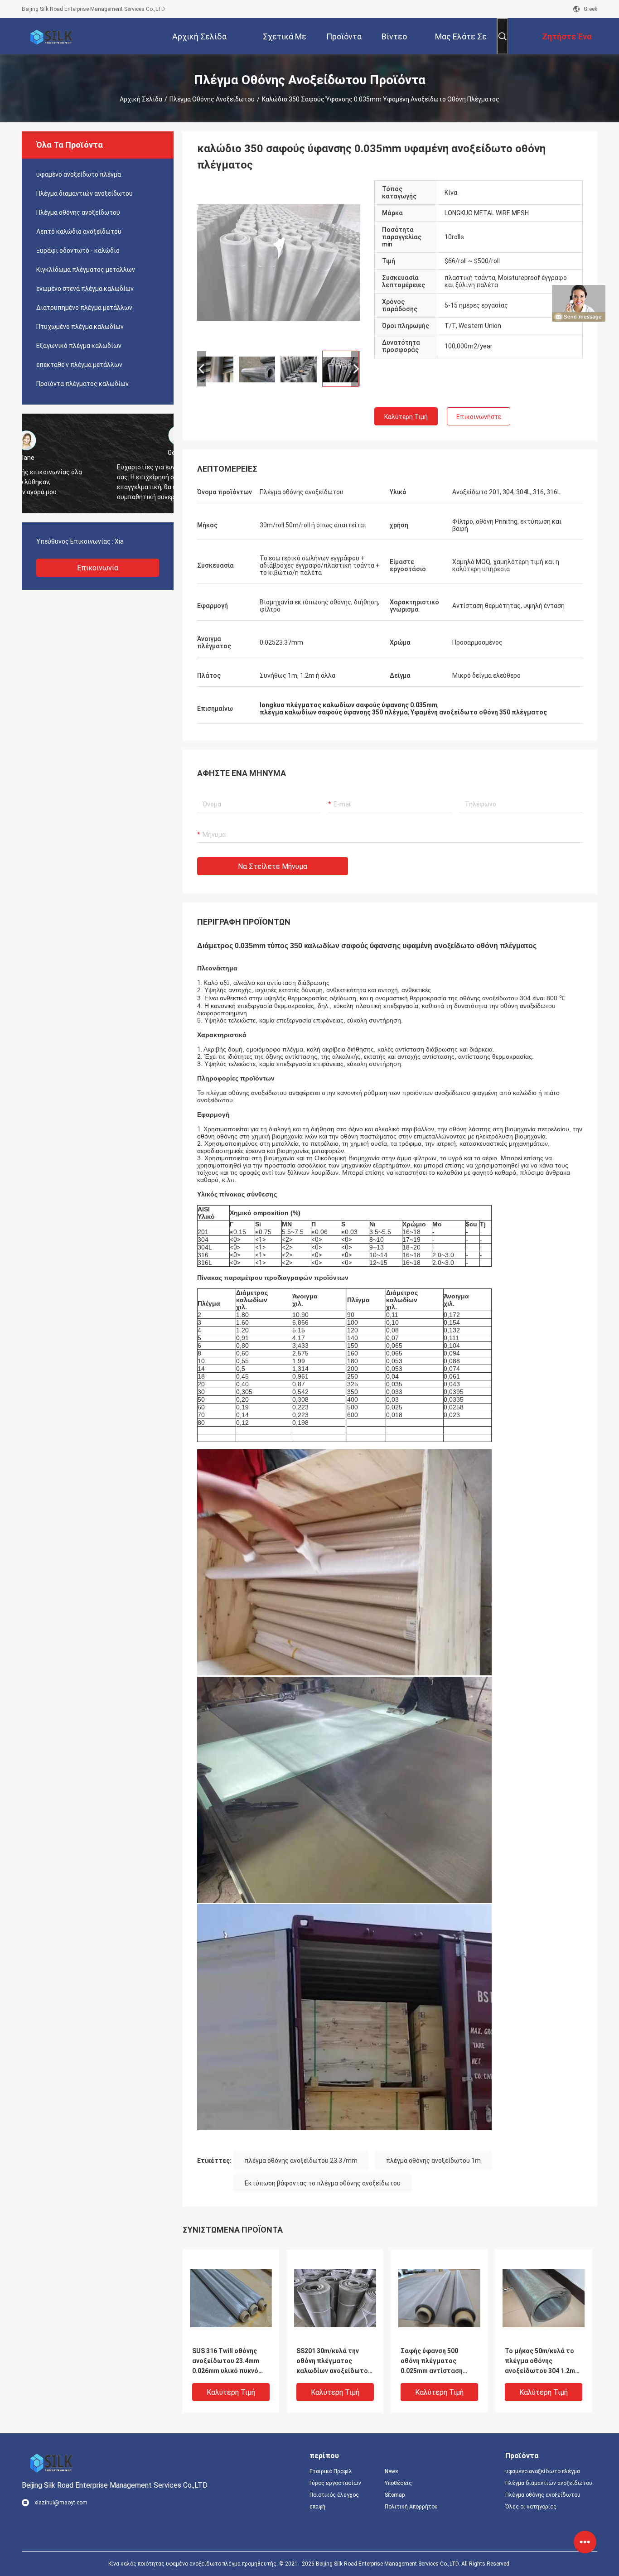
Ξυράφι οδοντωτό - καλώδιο (78, 251)
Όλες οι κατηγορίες (531, 2507)
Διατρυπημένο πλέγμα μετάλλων (84, 308)
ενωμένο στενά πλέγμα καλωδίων (85, 289)
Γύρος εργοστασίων (335, 2483)
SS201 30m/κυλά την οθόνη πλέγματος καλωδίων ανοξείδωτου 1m (334, 2361)
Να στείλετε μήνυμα (273, 866)
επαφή (317, 2507)
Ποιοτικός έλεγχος (334, 2495)
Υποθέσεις (398, 2483)
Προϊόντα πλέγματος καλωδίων (82, 384)
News (392, 2471)
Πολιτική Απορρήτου (411, 2507)
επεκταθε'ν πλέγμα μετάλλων (79, 365)
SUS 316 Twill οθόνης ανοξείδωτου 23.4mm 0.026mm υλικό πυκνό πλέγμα (226, 2361)
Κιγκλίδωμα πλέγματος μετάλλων (86, 270)
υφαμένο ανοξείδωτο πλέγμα (79, 174)
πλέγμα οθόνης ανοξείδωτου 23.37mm (301, 2161)
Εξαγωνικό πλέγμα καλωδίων (79, 346)
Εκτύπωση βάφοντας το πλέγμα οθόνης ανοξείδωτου (323, 2183)
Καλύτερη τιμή (406, 417)
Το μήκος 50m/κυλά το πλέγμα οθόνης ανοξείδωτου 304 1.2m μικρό (540, 2361)
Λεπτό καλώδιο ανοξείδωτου (79, 232)
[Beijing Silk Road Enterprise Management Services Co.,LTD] (51, 36)
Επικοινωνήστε (479, 417)
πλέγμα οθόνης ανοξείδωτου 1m (433, 2161)
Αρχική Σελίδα (141, 99)
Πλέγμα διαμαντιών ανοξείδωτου (85, 193)
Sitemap (395, 2495)
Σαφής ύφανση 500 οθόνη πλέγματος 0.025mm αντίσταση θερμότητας (432, 2361)
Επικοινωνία (98, 568)
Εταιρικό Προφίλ (331, 2471)
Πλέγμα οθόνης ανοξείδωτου (212, 99)
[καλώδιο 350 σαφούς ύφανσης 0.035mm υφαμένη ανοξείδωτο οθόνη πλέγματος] (279, 262)
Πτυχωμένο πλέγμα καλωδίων (80, 327)
